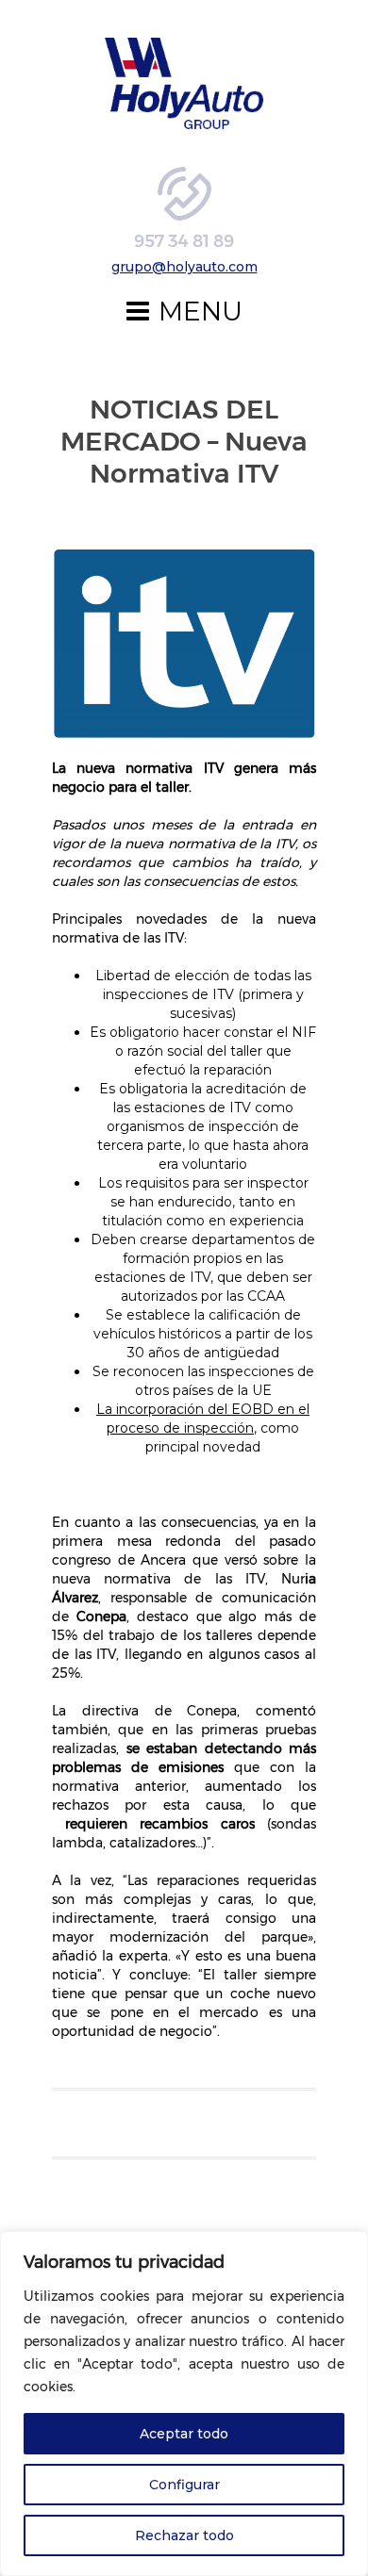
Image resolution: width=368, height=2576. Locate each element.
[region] (184, 2404)
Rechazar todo (184, 2535)
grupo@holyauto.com (184, 267)
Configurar (184, 2485)
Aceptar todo (184, 2434)
